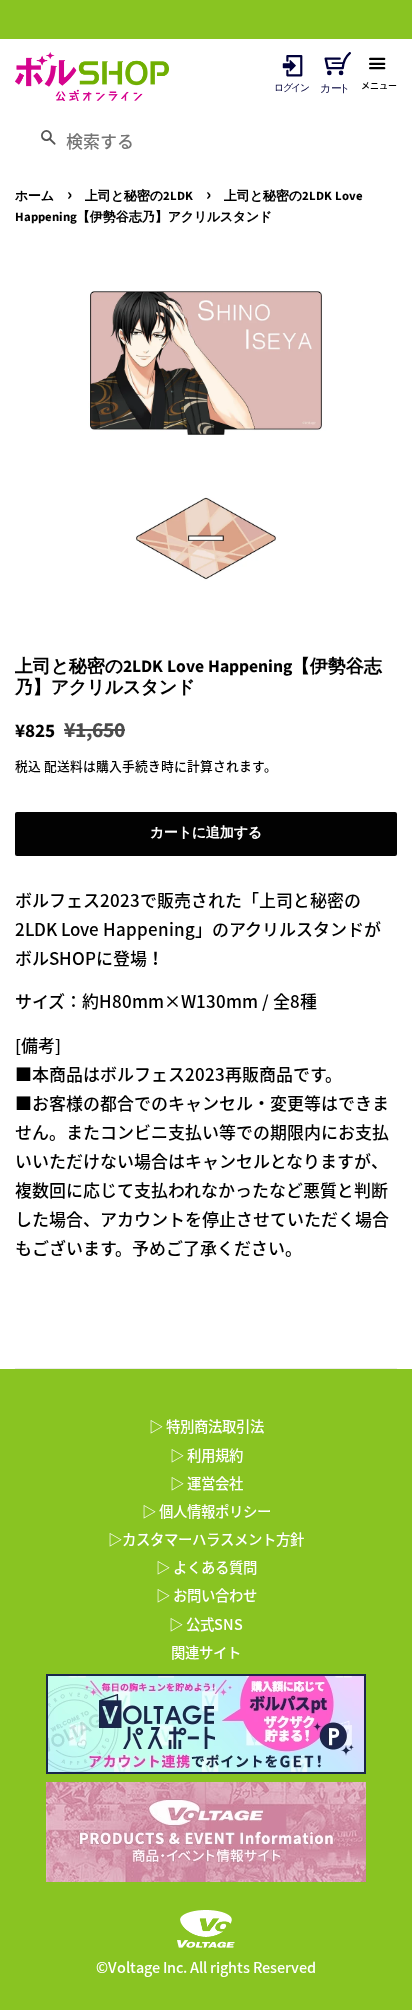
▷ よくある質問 (206, 1567)
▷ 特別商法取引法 (206, 1426)
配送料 (63, 765)
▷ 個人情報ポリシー (206, 1511)
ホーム (34, 196)
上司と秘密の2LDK (139, 196)
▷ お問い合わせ (206, 1595)
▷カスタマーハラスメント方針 (206, 1539)
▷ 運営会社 (206, 1483)
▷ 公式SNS (206, 1624)
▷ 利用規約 (206, 1455)
